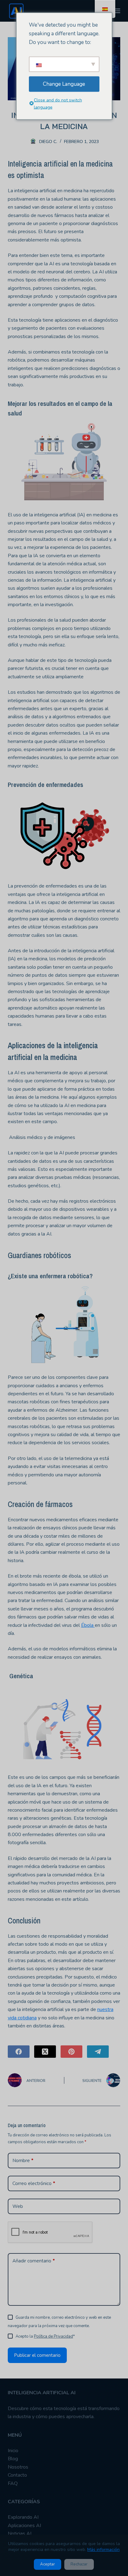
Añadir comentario (34, 2261)
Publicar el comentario (37, 2355)
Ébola (88, 1625)
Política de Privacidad (53, 2336)
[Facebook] (19, 2052)
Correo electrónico (34, 2183)
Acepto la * (45, 2336)
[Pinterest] (71, 2052)
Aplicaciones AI (24, 2526)
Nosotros (18, 2467)
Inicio (13, 2451)
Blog (13, 2459)
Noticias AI (20, 2534)
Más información (103, 2550)
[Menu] (117, 11)
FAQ (13, 2483)
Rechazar (79, 2564)
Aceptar (48, 2564)
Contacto (17, 2475)
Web (18, 2206)
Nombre (23, 2161)
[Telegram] (98, 2052)
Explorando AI (23, 2517)
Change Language (64, 84)
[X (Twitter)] (45, 2052)
